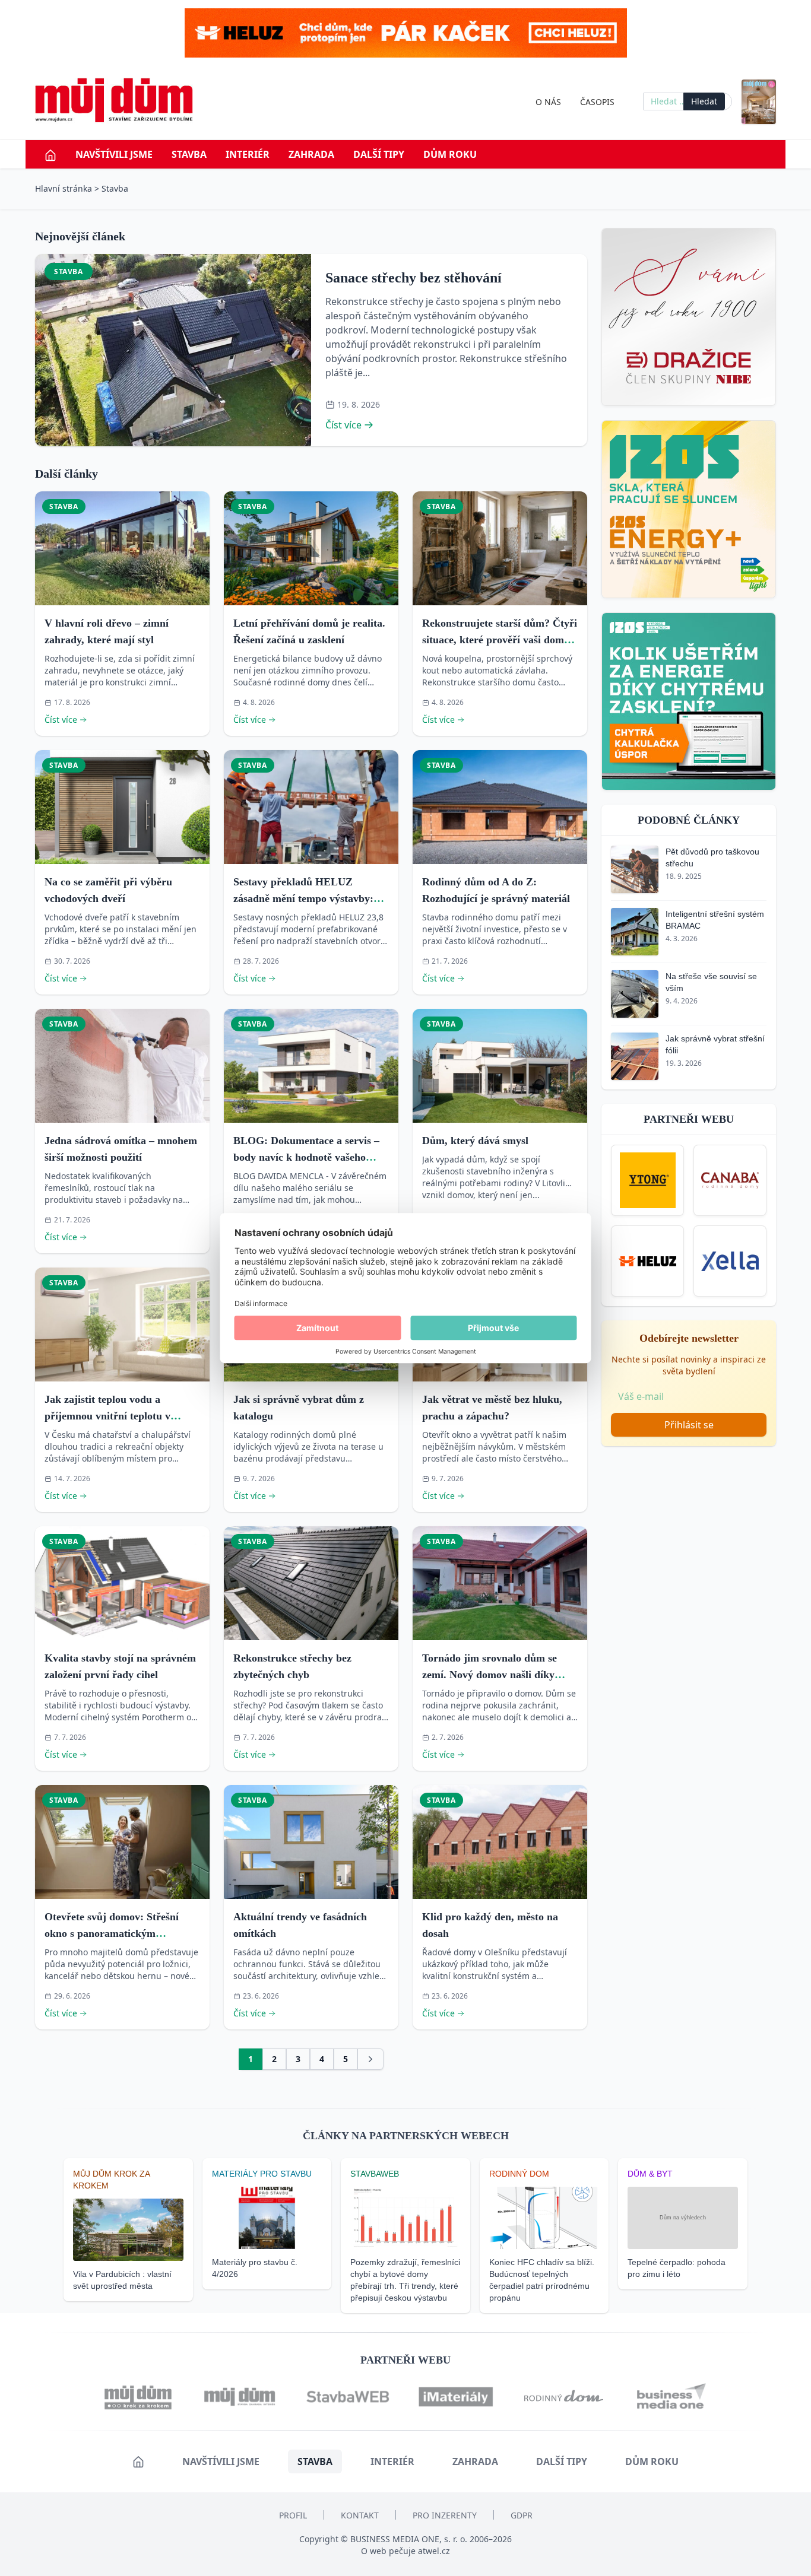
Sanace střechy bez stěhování (414, 278)
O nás (548, 102)
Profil (293, 2515)
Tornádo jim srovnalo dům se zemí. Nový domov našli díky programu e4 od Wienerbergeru (495, 1675)
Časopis (597, 102)
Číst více (343, 425)
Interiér (248, 154)
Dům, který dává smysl (475, 1141)
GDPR (522, 2515)
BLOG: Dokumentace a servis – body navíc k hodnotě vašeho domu (306, 1157)
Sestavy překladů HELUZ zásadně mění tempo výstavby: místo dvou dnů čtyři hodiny (303, 898)
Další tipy (379, 154)
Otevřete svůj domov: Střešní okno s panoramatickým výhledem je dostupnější (112, 1933)
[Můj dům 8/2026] (759, 102)
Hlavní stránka (64, 188)
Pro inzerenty (445, 2515)
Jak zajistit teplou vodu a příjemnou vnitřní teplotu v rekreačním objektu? (107, 1416)
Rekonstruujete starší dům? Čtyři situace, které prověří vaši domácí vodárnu (500, 640)
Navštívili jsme (114, 154)
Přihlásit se (689, 1425)
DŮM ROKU (450, 154)
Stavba (189, 154)
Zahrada (311, 154)
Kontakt (360, 2515)
